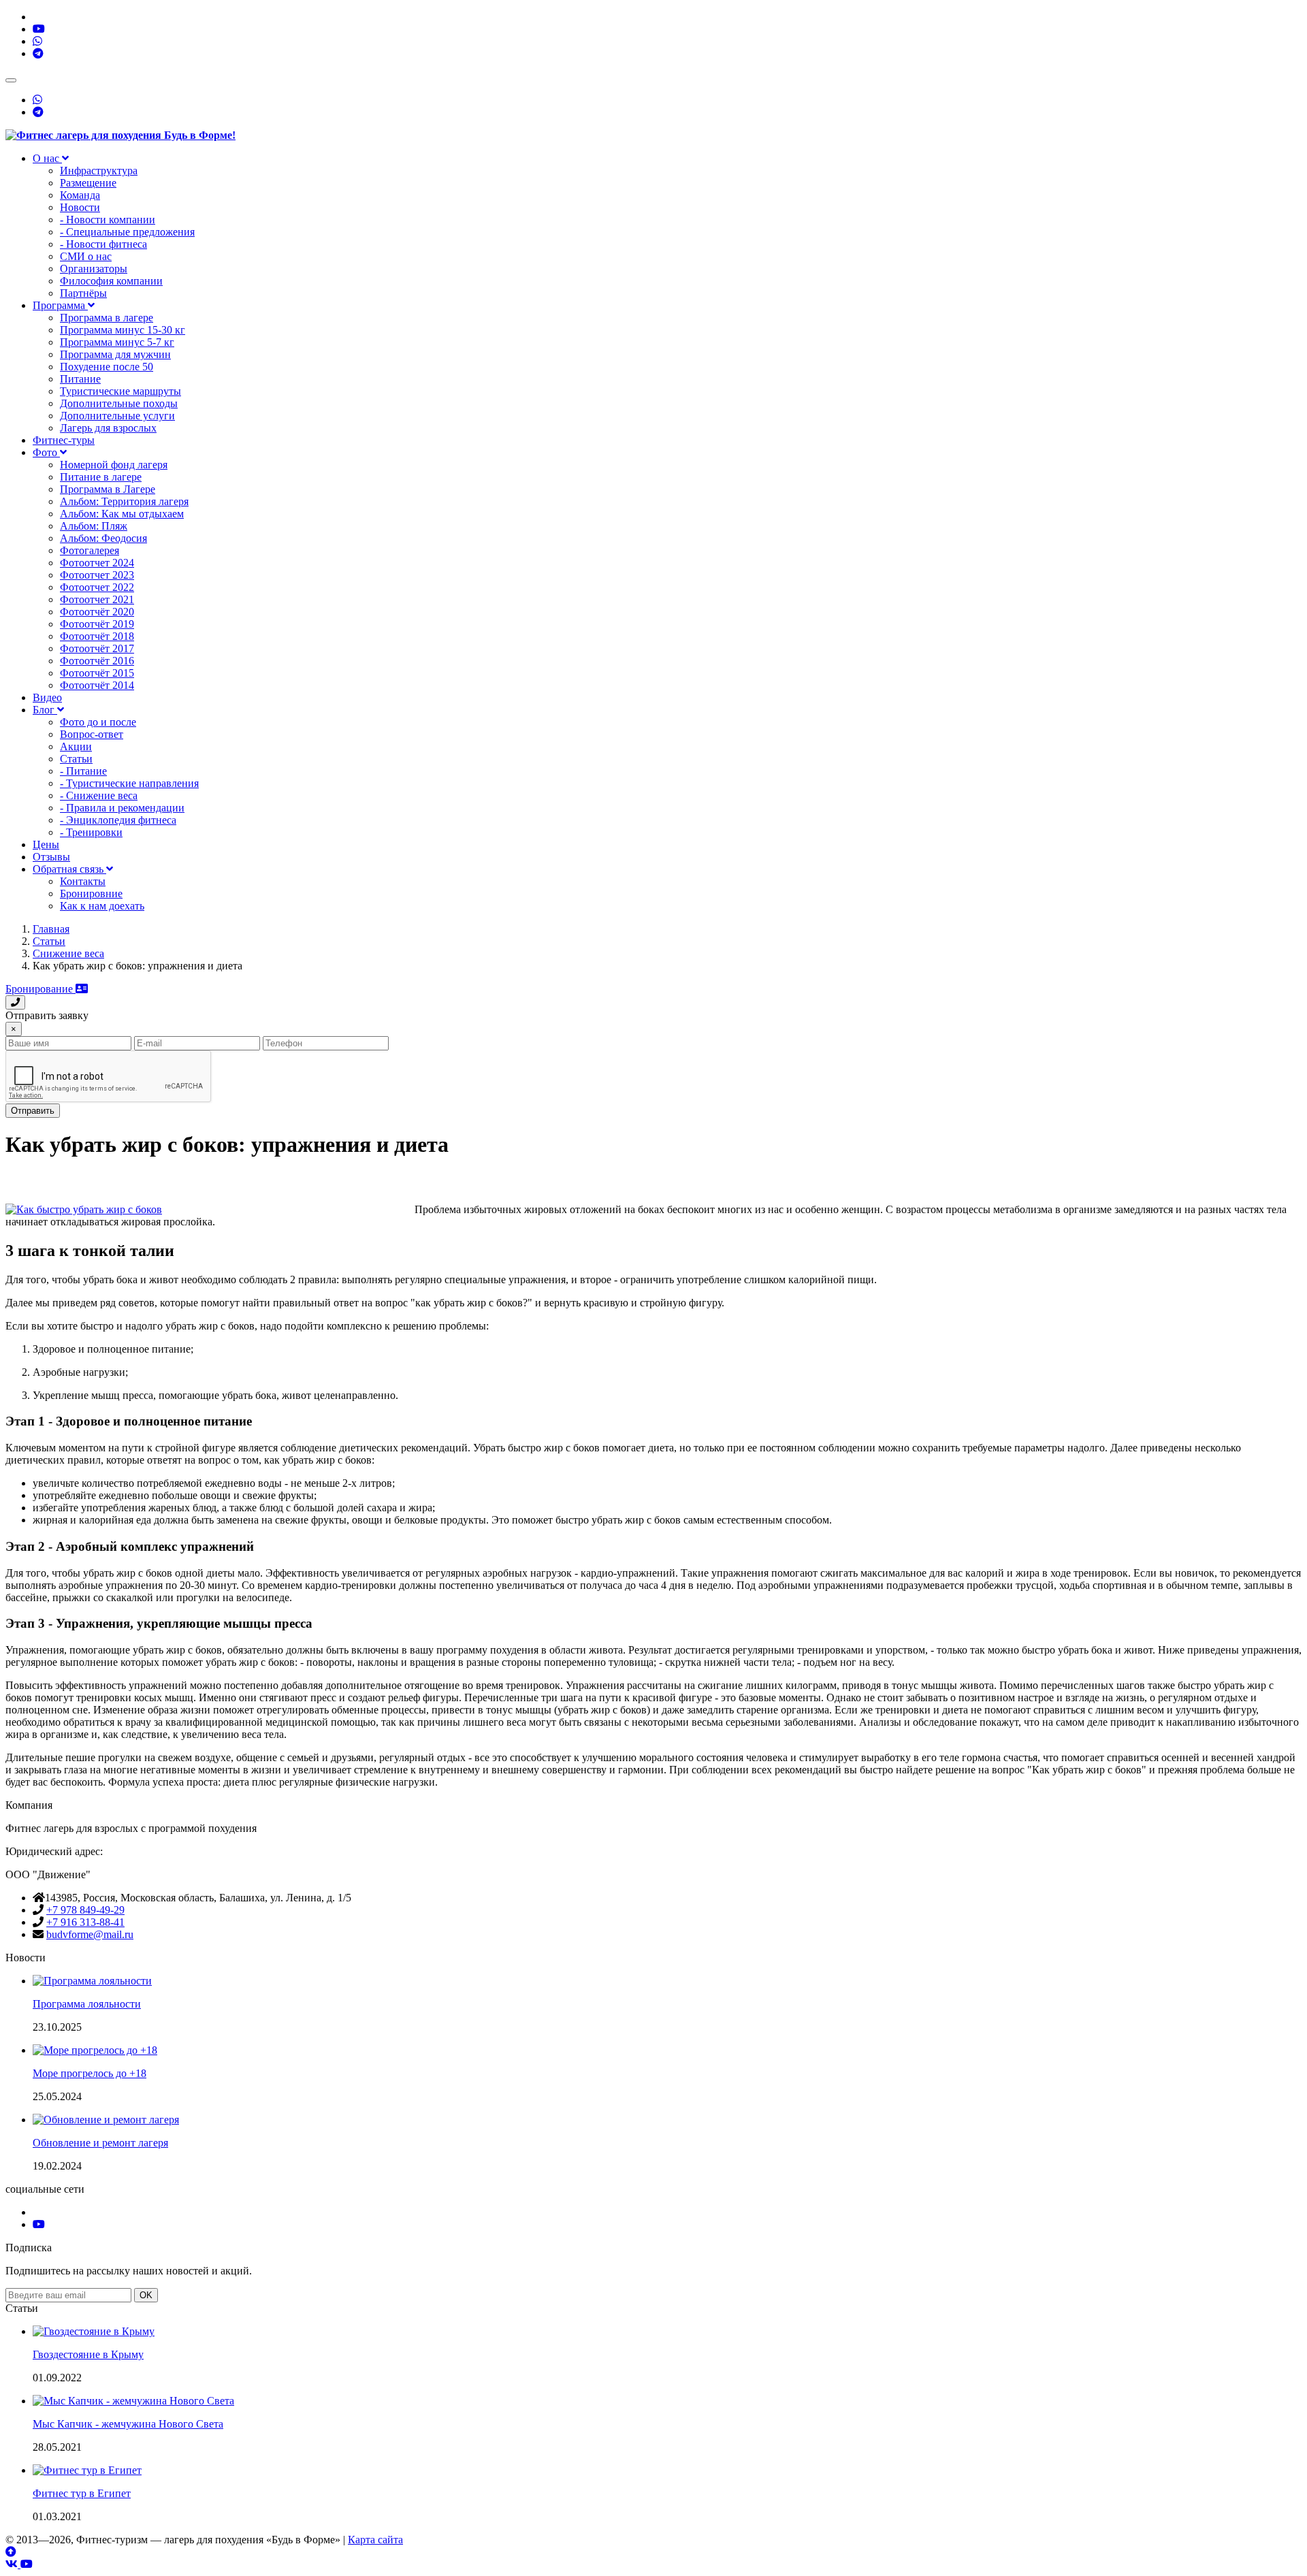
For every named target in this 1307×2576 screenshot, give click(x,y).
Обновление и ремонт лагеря (100, 2143)
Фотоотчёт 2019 (97, 624)
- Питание (83, 771)
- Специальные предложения (127, 232)
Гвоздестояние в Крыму (88, 2354)
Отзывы (51, 857)
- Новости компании (108, 220)
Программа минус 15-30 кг (123, 330)
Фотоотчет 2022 (97, 587)
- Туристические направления (129, 783)
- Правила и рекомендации (122, 808)
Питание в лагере (101, 477)
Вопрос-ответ (92, 734)
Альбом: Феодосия (103, 538)
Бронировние (91, 893)
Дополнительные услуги (117, 416)
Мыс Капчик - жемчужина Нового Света (128, 2424)
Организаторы (94, 269)
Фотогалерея (90, 550)
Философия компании (111, 281)
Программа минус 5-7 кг (117, 342)
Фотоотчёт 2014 (97, 685)
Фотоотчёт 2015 (97, 673)
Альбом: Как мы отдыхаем (122, 514)
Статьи (76, 759)
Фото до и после (98, 722)
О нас (47, 158)
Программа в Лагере (108, 489)
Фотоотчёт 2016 (97, 661)
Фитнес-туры (64, 440)
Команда (80, 195)
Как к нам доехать (102, 906)
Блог (45, 710)
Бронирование (41, 989)
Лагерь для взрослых (108, 428)
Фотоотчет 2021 (97, 599)
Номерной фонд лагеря (114, 465)
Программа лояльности (87, 2004)
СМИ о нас (86, 256)
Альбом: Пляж (94, 526)
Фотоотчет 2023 (97, 575)
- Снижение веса (99, 795)
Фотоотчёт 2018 (97, 636)
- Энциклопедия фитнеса (118, 820)
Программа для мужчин (115, 354)
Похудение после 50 (107, 367)
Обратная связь (69, 869)
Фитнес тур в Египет (82, 2493)
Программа (60, 305)
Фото (46, 452)
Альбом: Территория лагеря (124, 501)
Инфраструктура (99, 171)
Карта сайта (375, 2540)
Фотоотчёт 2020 (97, 612)
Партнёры (83, 293)
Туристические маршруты (120, 391)
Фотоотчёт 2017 (97, 648)
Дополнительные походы (119, 403)
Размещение (88, 183)
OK (146, 2295)
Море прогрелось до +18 (90, 2073)
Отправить (33, 1111)
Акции (76, 746)
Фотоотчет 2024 (97, 563)
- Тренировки (91, 832)
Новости (80, 207)
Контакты (83, 881)
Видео (47, 697)
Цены (46, 844)
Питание (80, 379)
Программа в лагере (107, 318)
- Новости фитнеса (103, 244)
